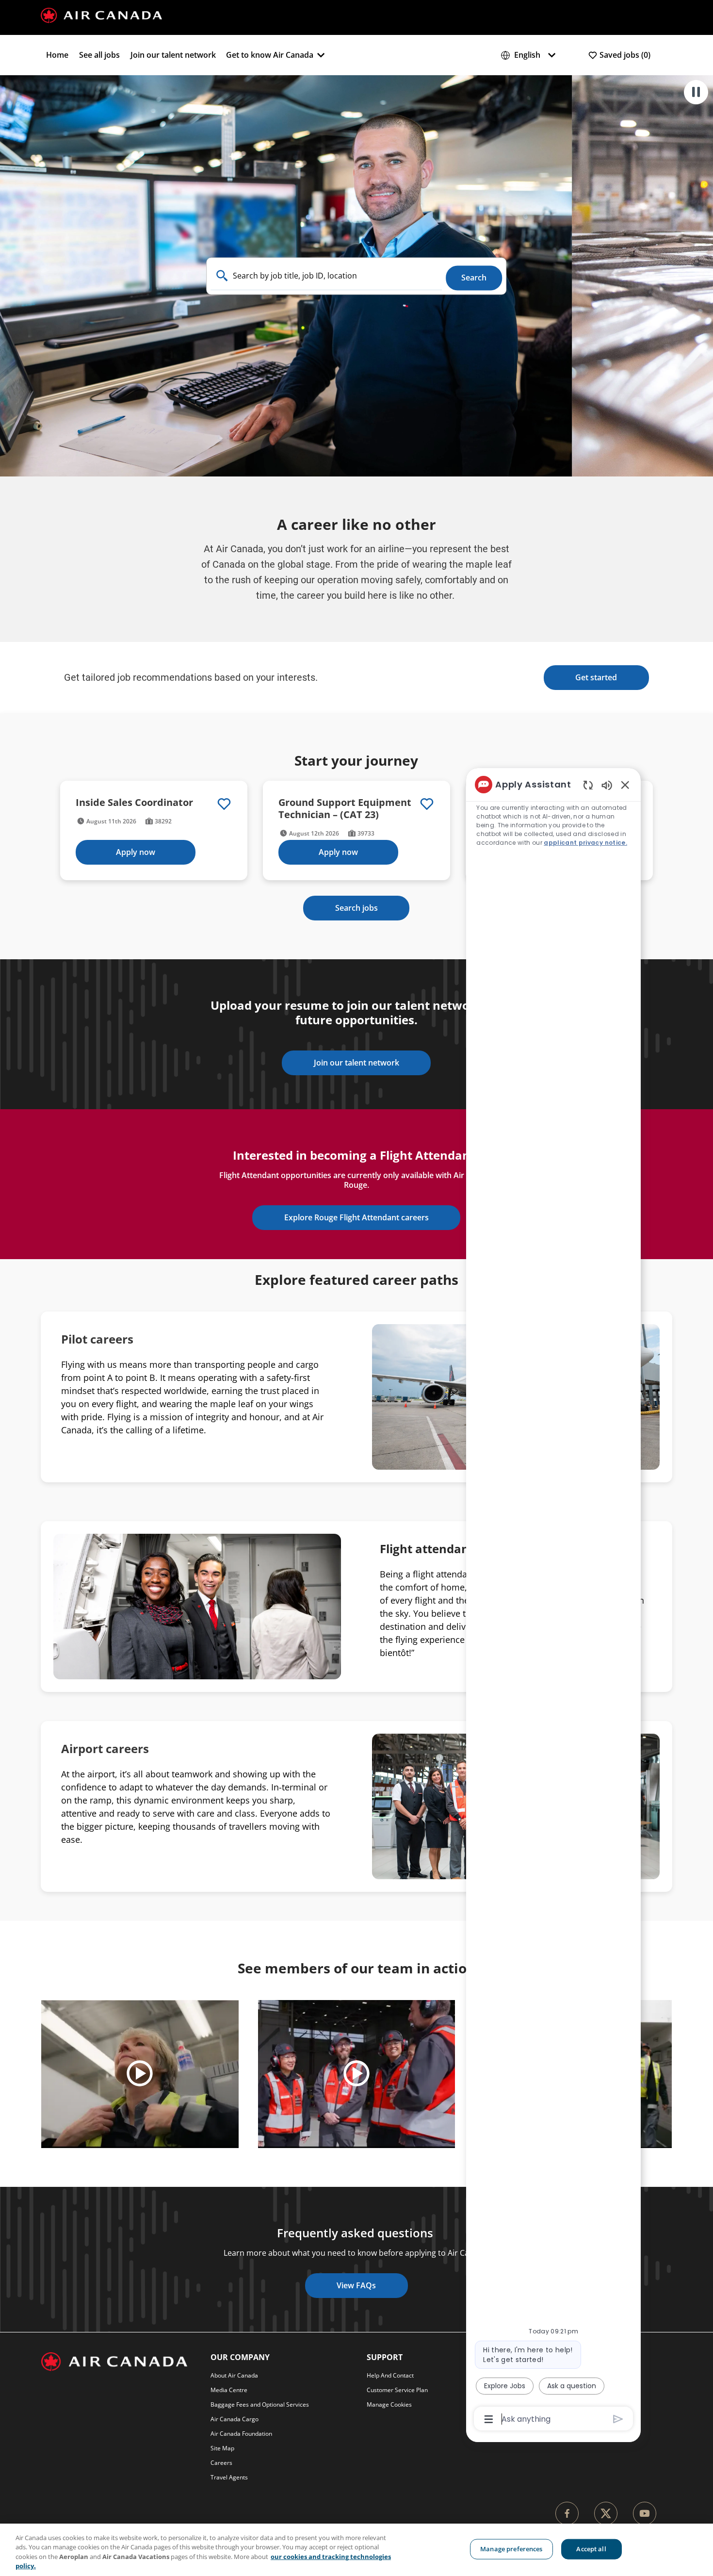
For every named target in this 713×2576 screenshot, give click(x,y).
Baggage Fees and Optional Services (260, 2404)
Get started (596, 677)
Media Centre (229, 2390)
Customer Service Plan (397, 2390)
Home (57, 55)
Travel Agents (229, 2477)
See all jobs (99, 55)
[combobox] (327, 276)
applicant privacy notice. (585, 843)
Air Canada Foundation (241, 2434)
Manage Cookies (389, 2404)
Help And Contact (390, 2375)
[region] (356, 2550)
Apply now (136, 852)
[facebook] (567, 2513)
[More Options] (489, 2419)
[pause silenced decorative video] (696, 92)
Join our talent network (173, 55)
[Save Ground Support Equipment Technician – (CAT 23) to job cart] (427, 804)
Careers (221, 2463)
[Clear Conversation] (588, 785)
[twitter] (606, 2513)
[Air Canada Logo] (101, 15)
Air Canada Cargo (235, 2419)
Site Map (222, 2448)
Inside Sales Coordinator (134, 802)
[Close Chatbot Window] (625, 785)
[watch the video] (140, 2074)
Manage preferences (511, 2549)
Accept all (591, 2549)
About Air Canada (234, 2375)
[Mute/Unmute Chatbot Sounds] (607, 785)
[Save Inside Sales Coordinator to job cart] (224, 804)
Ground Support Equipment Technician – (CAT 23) (345, 808)
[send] (618, 2419)
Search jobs (356, 908)
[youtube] (645, 2513)
